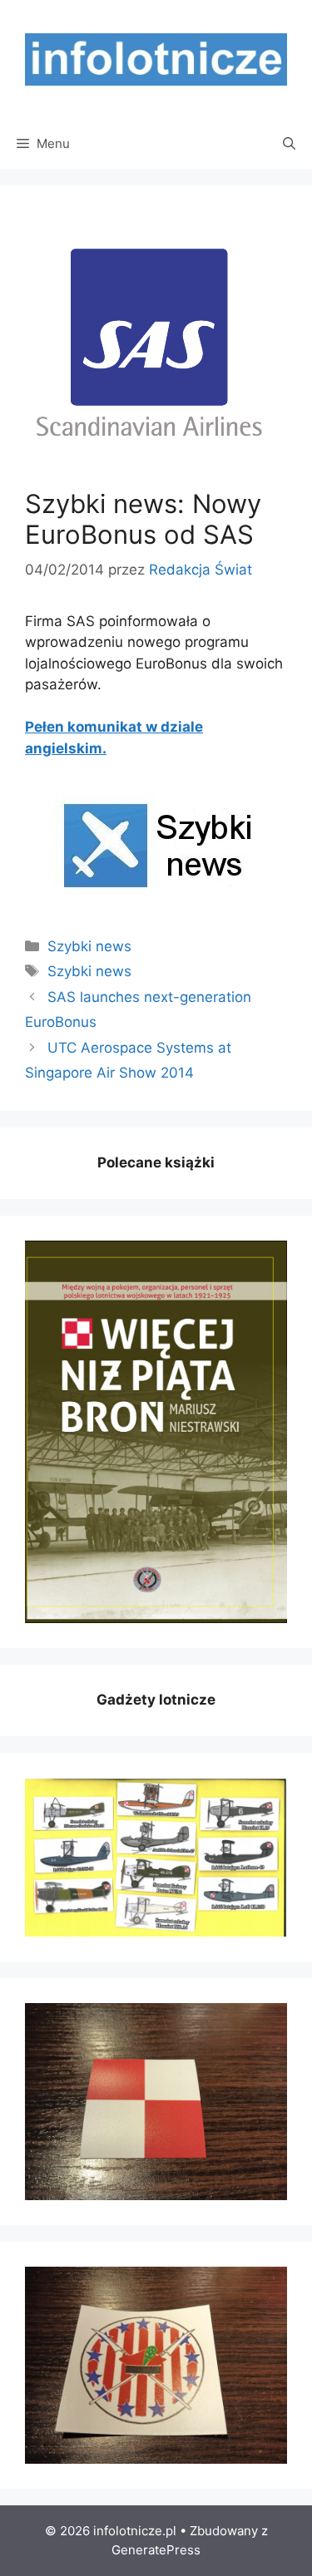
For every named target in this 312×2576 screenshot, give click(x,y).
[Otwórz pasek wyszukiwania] (289, 144)
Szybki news (89, 946)
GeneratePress (156, 2550)
